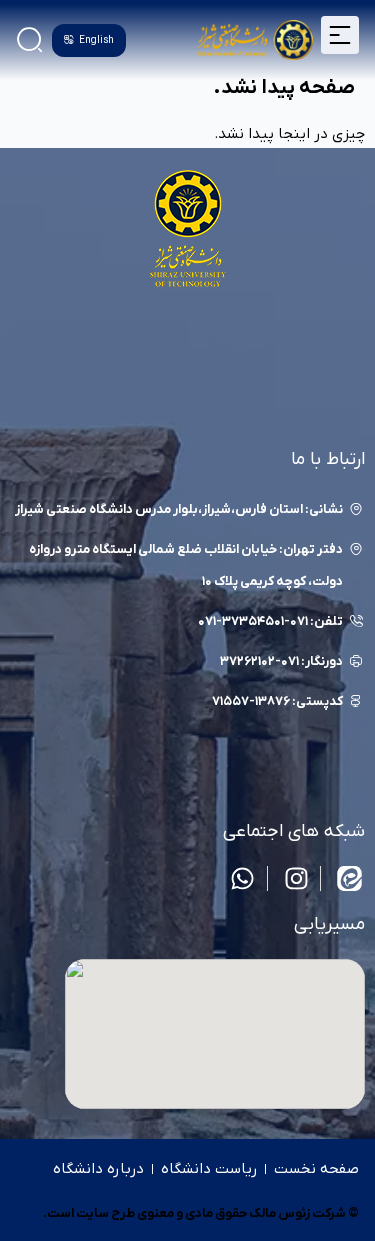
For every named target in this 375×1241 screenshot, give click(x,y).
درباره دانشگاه (98, 1169)
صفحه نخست (316, 1169)
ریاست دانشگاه (209, 1169)
